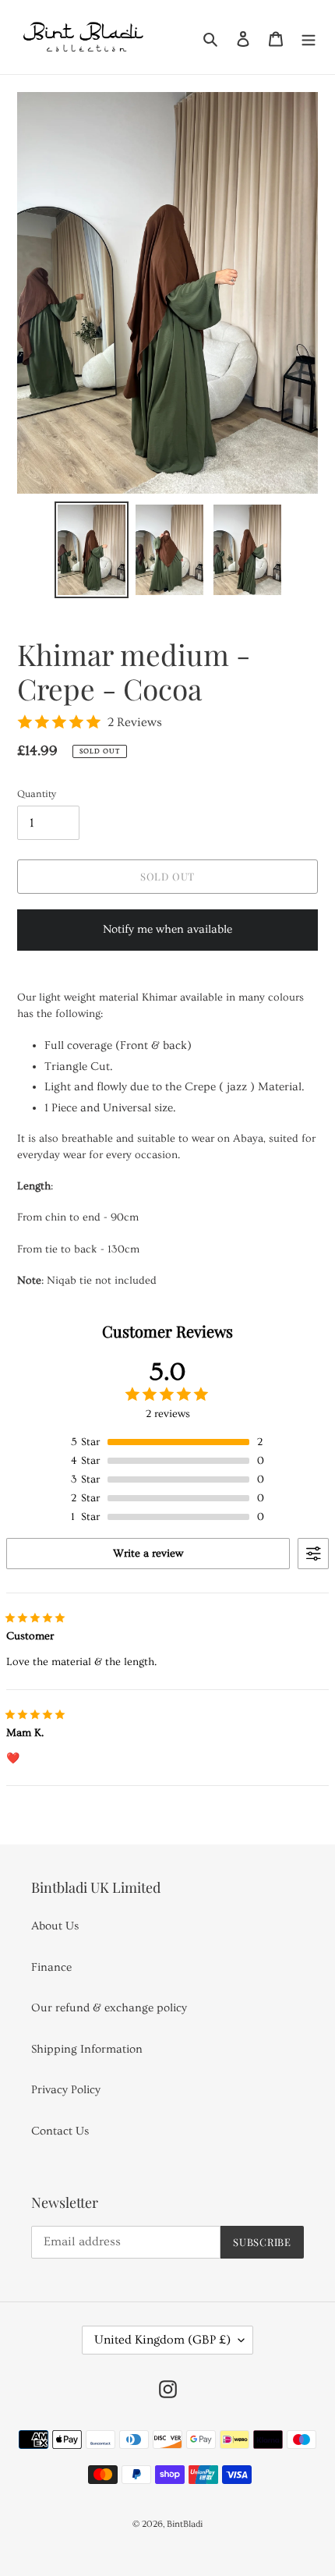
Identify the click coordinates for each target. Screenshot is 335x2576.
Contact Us (60, 2131)
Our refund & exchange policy (109, 2008)
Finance (51, 1967)
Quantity (37, 794)
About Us (55, 1926)
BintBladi (185, 2524)
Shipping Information (87, 2049)
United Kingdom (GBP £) (162, 2340)
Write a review (148, 1554)
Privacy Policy (66, 2090)
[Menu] (309, 37)
